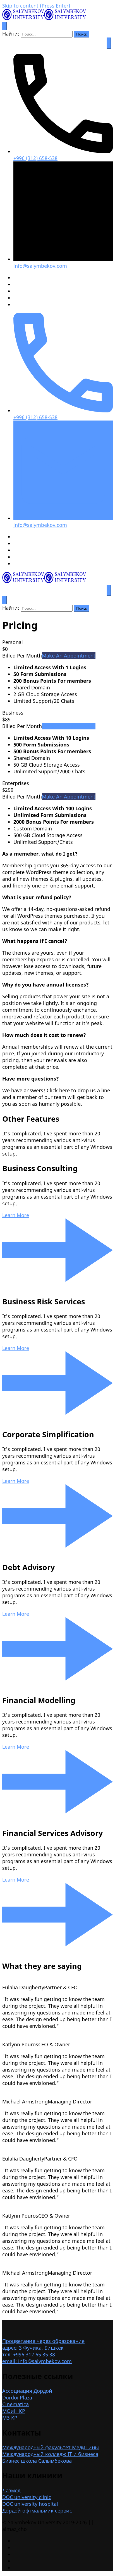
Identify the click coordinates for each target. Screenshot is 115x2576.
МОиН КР (14, 2411)
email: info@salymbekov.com (37, 2361)
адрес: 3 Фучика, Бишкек (33, 2348)
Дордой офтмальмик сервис (37, 2511)
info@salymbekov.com (40, 266)
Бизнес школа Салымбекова (37, 2461)
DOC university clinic (27, 2497)
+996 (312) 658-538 (35, 158)
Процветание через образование (43, 2341)
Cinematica (15, 2404)
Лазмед (11, 2490)
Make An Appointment (69, 656)
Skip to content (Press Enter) (36, 6)
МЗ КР (10, 2418)
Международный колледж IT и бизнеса (50, 2454)
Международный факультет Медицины (51, 2447)
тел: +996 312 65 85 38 (29, 2354)
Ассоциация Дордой (27, 2391)
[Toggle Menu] (109, 43)
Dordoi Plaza (17, 2397)
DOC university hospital (30, 2504)
